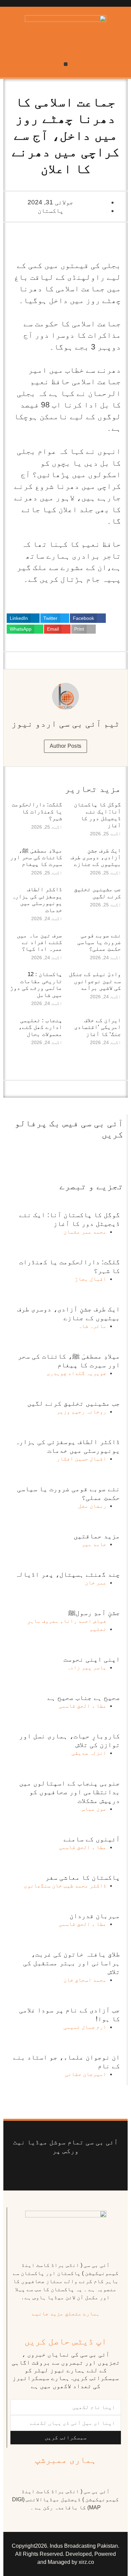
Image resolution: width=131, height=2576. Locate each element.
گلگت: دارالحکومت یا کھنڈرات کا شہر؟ (37, 811)
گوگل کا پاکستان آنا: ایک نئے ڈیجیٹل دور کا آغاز (97, 815)
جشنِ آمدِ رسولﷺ (94, 1613)
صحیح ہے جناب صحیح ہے (84, 1698)
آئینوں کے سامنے (92, 1839)
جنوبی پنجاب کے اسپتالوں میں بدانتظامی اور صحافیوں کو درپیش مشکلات (70, 1792)
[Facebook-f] (95, 2170)
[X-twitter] (84, 2170)
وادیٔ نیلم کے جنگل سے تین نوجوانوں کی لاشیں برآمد (95, 981)
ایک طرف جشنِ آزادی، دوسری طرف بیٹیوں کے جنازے (96, 858)
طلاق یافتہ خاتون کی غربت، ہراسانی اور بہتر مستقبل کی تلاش (72, 1963)
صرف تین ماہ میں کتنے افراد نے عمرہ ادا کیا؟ (39, 942)
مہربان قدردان (95, 1916)
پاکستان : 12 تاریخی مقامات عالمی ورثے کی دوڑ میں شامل (36, 984)
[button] (66, 64)
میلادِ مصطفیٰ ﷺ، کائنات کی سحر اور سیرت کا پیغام (36, 858)
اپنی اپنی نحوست (92, 1659)
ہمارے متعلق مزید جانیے (66, 2314)
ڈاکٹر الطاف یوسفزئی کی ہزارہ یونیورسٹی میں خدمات (37, 900)
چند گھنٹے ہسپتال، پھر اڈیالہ (68, 1574)
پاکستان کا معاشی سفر (83, 1877)
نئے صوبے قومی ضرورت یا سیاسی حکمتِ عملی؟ (99, 942)
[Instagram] (36, 2170)
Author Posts (66, 746)
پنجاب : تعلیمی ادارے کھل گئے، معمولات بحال (40, 1027)
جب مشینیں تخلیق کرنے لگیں (97, 893)
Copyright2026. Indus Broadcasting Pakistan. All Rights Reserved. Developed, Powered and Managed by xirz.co (65, 2554)
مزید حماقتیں (97, 1536)
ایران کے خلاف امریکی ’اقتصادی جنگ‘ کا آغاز (98, 1027)
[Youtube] (72, 2170)
